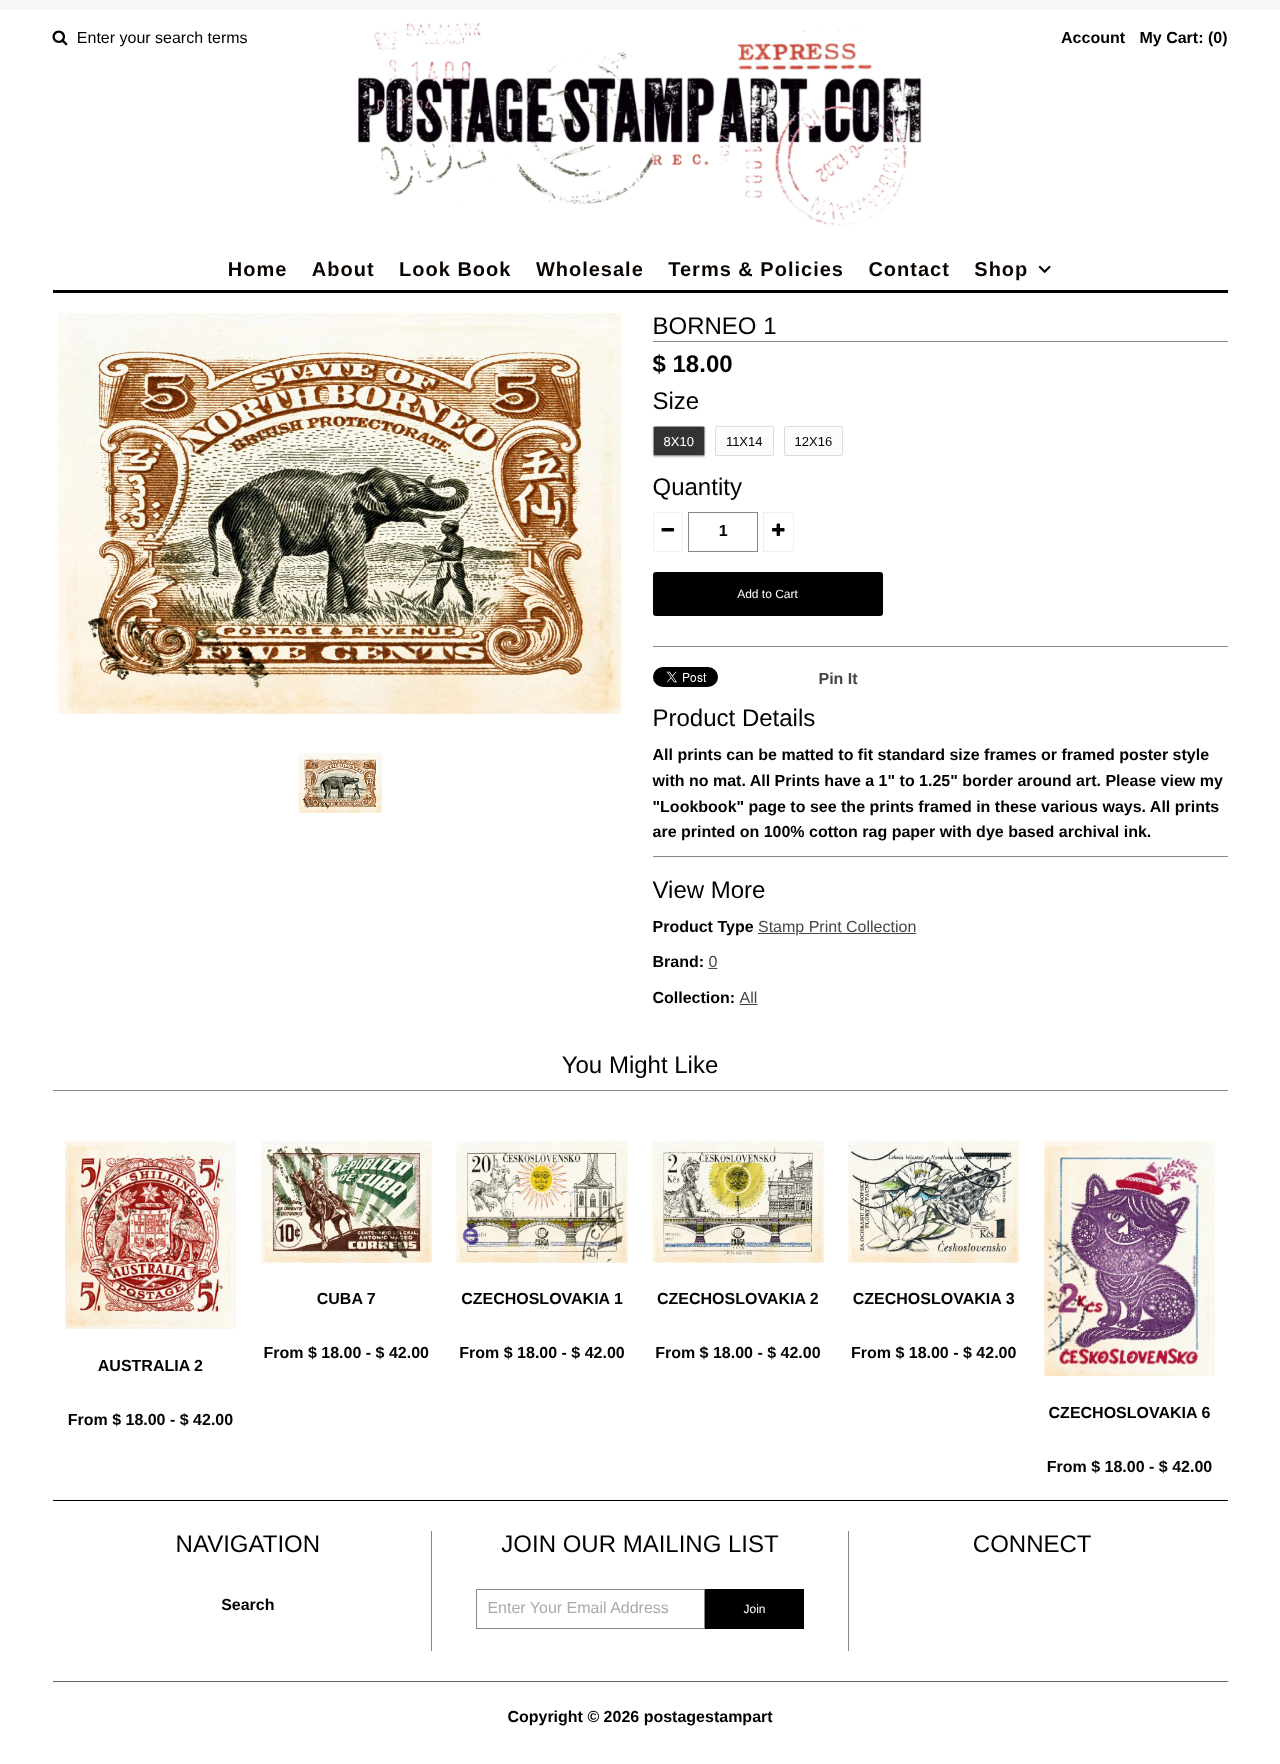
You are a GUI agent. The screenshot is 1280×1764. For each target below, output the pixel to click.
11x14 (744, 441)
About (343, 270)
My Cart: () (1183, 38)
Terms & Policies (756, 270)
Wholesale (590, 270)
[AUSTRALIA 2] (150, 1344)
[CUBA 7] (346, 1278)
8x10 (679, 441)
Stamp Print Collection (837, 927)
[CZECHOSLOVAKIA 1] (541, 1278)
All (749, 998)
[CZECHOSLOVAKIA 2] (737, 1278)
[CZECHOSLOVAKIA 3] (933, 1278)
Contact (908, 270)
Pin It (838, 679)
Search (247, 1605)
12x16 (814, 441)
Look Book (455, 270)
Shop (1001, 270)
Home (258, 270)
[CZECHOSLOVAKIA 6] (1129, 1391)
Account (1093, 38)
